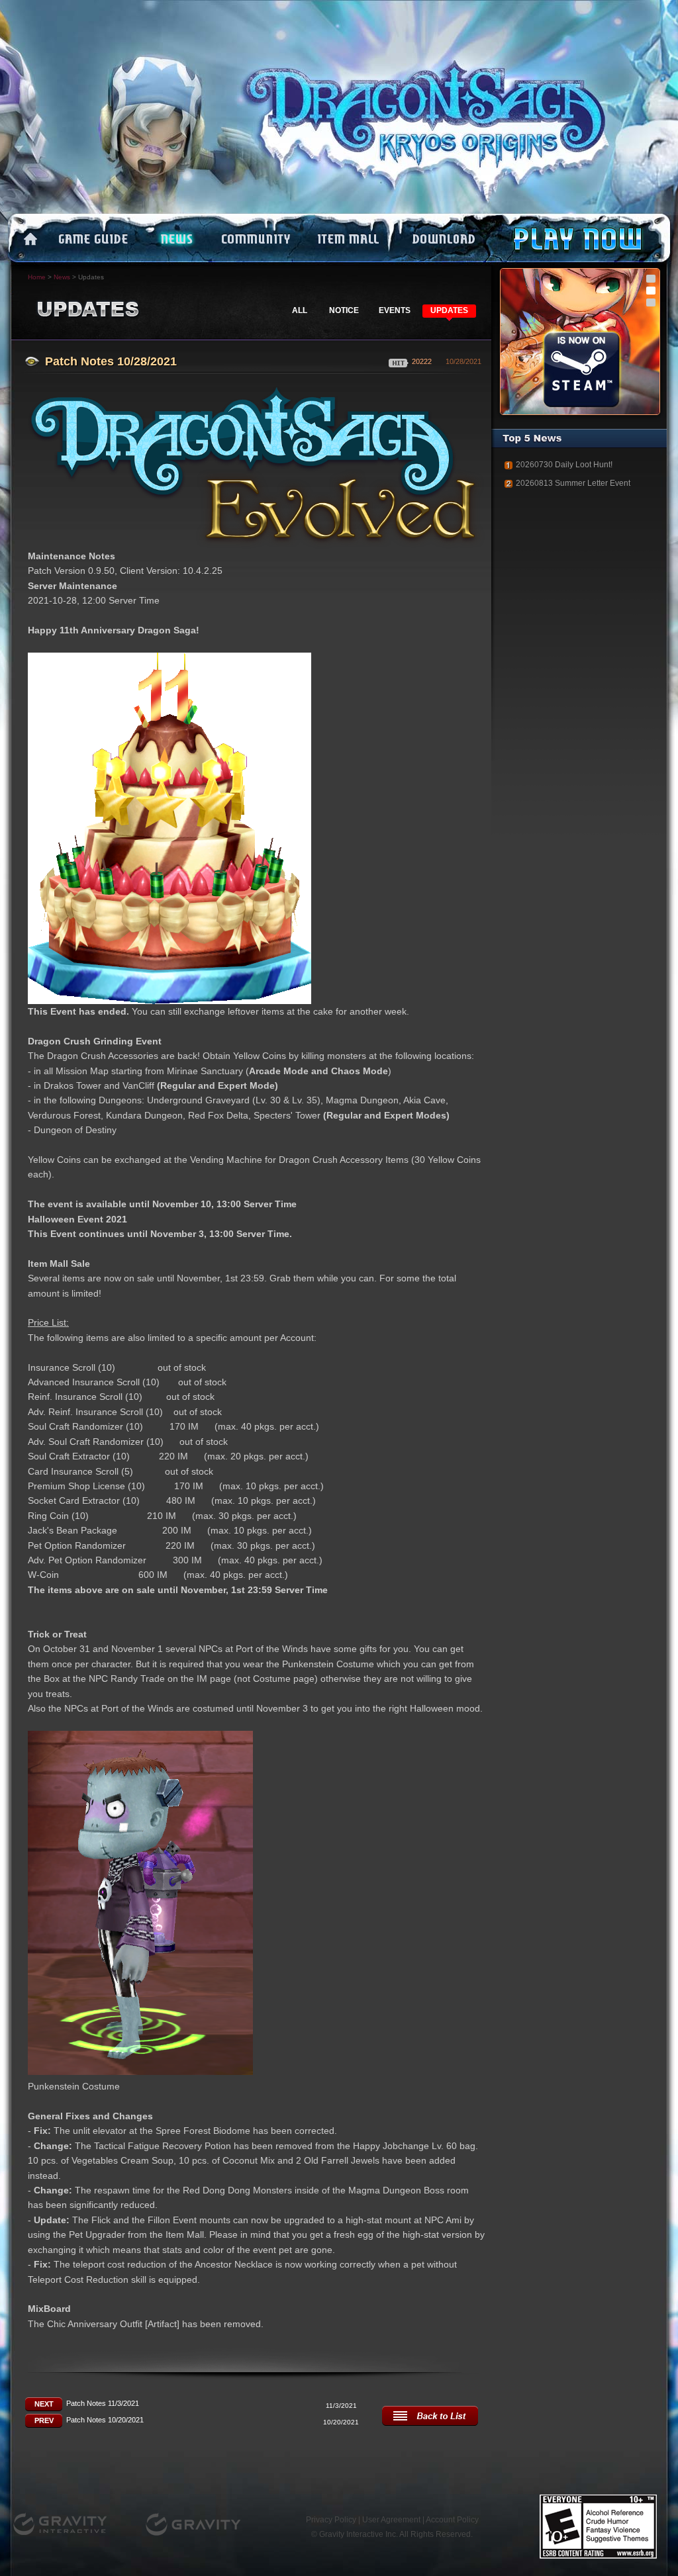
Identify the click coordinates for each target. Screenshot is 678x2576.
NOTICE (344, 310)
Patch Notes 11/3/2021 (103, 2403)
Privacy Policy (331, 2520)
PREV (44, 2420)
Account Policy (452, 2520)
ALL (300, 310)
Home (37, 277)
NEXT (44, 2404)
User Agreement (391, 2520)
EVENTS (395, 310)
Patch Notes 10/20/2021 (105, 2420)
